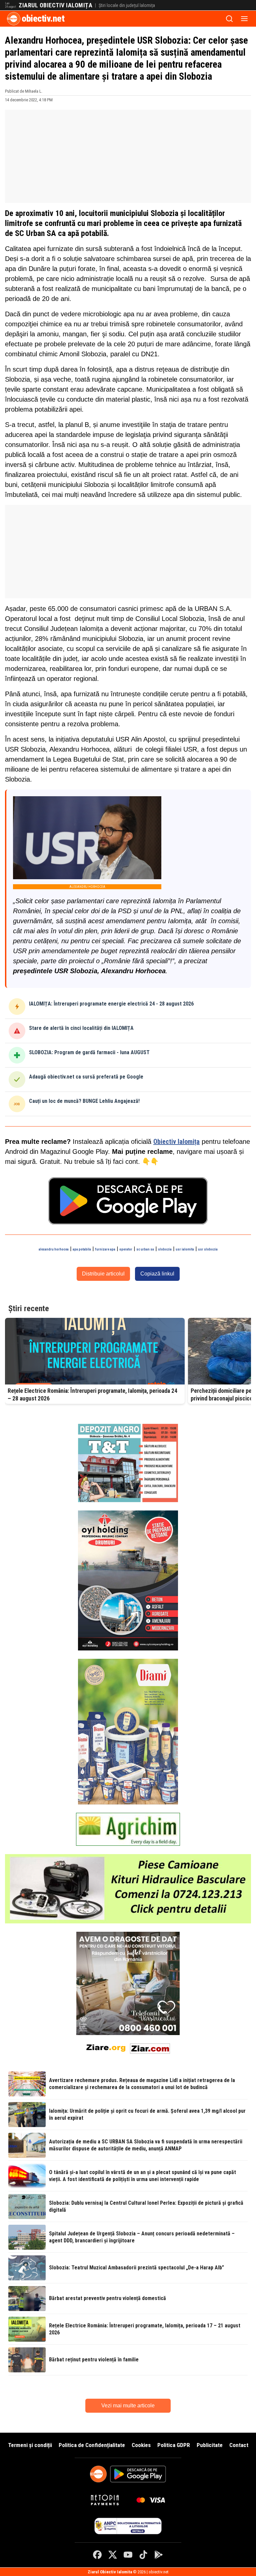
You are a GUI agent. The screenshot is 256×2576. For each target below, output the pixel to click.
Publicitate (210, 2445)
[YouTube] (128, 2555)
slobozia (165, 1249)
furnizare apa (105, 1249)
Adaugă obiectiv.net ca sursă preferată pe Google (86, 1077)
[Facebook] (97, 2555)
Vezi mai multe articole (128, 2406)
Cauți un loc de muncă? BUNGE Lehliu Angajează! (84, 1101)
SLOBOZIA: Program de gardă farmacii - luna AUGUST (89, 1052)
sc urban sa (145, 1249)
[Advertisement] (128, 156)
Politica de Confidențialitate (92, 2445)
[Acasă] (14, 19)
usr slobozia (208, 1249)
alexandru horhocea (54, 1249)
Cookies (141, 2445)
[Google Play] (159, 2555)
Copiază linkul (157, 1274)
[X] (113, 2555)
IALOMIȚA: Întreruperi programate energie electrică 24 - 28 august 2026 (111, 1004)
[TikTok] (143, 2555)
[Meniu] (244, 19)
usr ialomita (185, 1249)
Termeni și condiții (30, 2445)
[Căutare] (229, 19)
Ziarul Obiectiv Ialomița (55, 5)
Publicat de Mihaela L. (24, 91)
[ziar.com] (150, 2047)
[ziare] (106, 2047)
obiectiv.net (43, 18)
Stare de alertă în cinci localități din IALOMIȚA (81, 1028)
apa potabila (82, 1249)
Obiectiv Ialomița (176, 1142)
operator (126, 1249)
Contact (239, 2445)
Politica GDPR (174, 2445)
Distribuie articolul (103, 1274)
